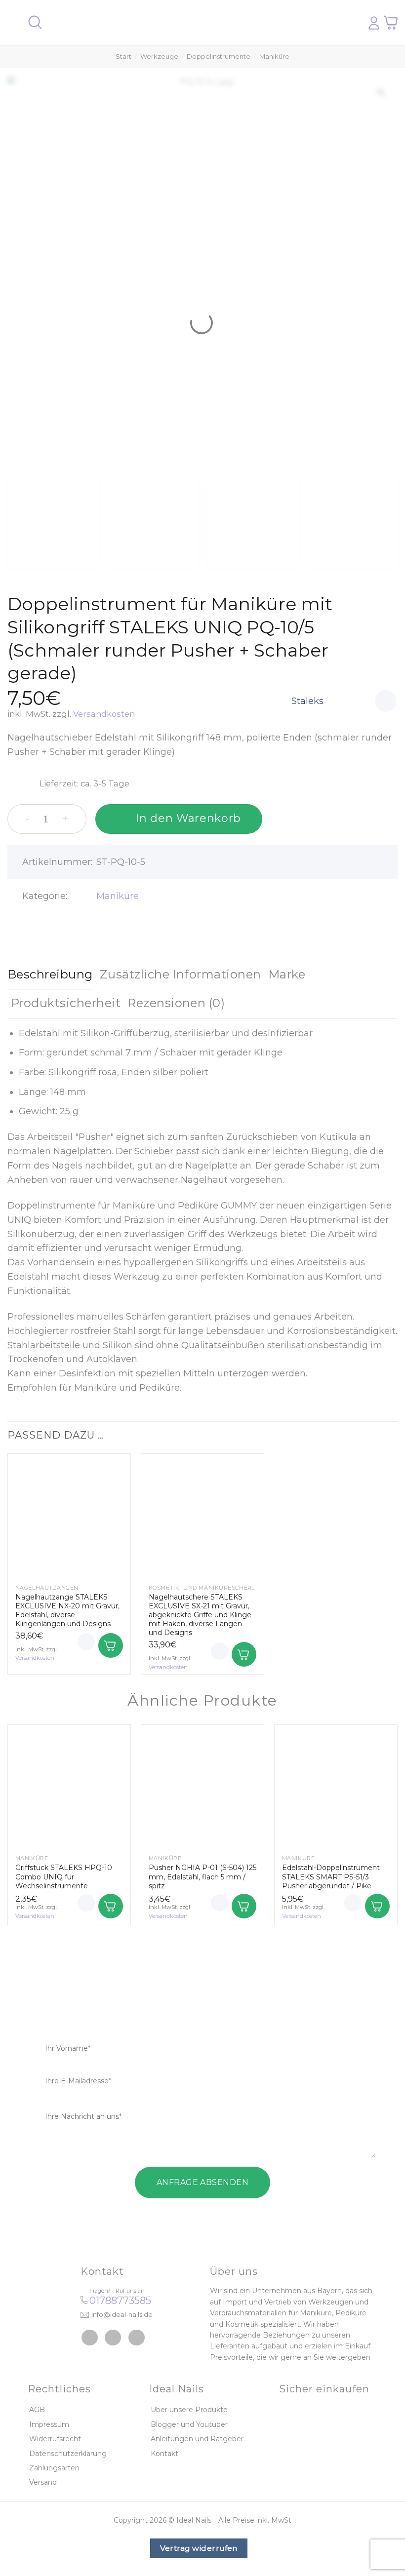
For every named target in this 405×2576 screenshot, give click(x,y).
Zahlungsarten (54, 2468)
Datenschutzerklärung (68, 2454)
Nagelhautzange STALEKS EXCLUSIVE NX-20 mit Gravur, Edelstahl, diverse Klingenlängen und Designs (67, 1611)
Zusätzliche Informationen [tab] (181, 974)
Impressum (49, 2424)
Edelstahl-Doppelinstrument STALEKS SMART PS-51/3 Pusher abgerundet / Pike (331, 1876)
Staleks (307, 701)
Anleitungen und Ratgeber (197, 2439)
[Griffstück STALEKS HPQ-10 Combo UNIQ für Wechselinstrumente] (69, 1786)
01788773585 (120, 2301)
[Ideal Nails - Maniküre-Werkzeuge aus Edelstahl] (199, 23)
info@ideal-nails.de (122, 2314)
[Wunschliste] (386, 701)
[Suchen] (35, 22)
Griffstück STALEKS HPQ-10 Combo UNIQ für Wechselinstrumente (64, 1876)
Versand (43, 2482)
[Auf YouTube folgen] (137, 2338)
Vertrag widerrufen (199, 2548)
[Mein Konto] (374, 23)
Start (123, 56)
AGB (37, 2410)
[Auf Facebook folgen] (90, 2338)
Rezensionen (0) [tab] (176, 1003)
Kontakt (164, 2454)
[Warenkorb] (391, 22)
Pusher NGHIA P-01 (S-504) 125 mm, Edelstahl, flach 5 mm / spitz (202, 1876)
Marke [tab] (287, 974)
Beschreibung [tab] (50, 974)
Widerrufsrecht (55, 2439)
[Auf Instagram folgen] (113, 2338)
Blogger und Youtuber (189, 2424)
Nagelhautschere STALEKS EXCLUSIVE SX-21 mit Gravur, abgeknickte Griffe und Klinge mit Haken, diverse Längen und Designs (200, 1615)
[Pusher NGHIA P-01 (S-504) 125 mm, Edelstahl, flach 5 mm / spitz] (202, 1786)
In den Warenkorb (188, 818)
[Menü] (13, 22)
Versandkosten (104, 714)
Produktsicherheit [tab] (66, 1003)
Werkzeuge (159, 56)
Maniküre (274, 56)
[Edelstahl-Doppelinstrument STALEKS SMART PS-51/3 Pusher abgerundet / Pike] (336, 1786)
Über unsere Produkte (189, 2410)
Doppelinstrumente (219, 56)
